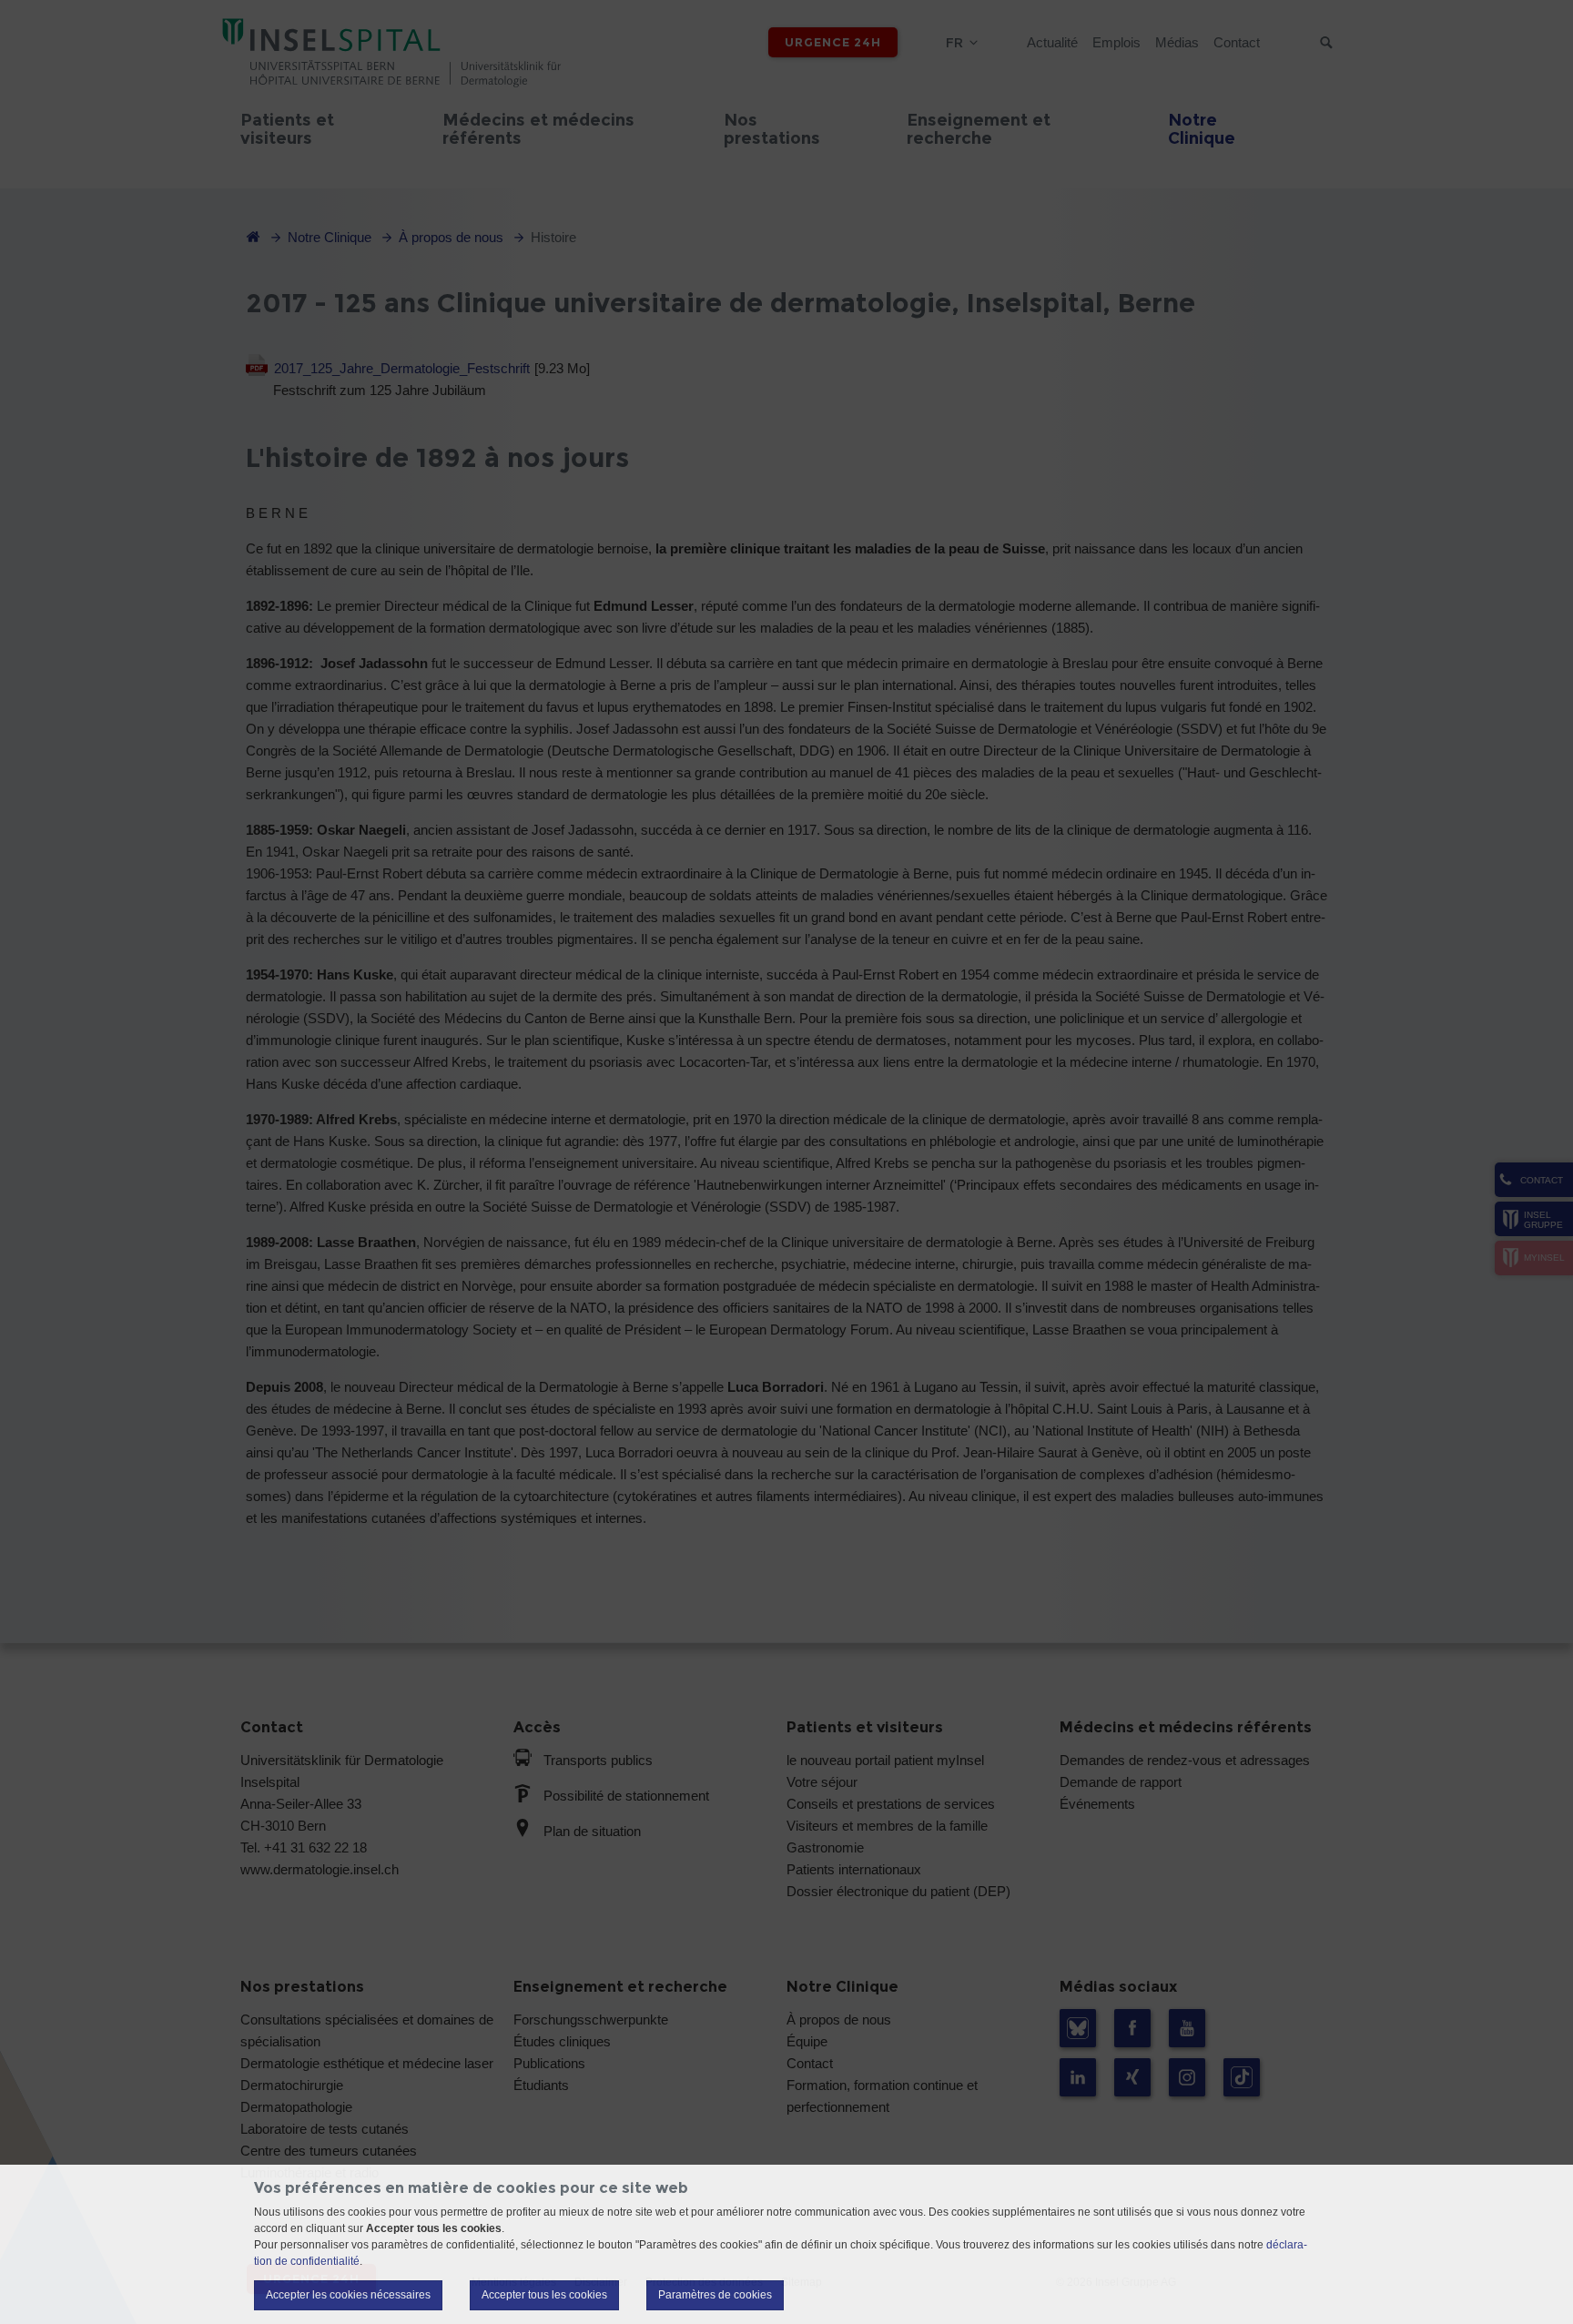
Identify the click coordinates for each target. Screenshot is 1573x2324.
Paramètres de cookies (715, 2295)
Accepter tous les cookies (544, 2295)
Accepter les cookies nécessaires (348, 2295)
